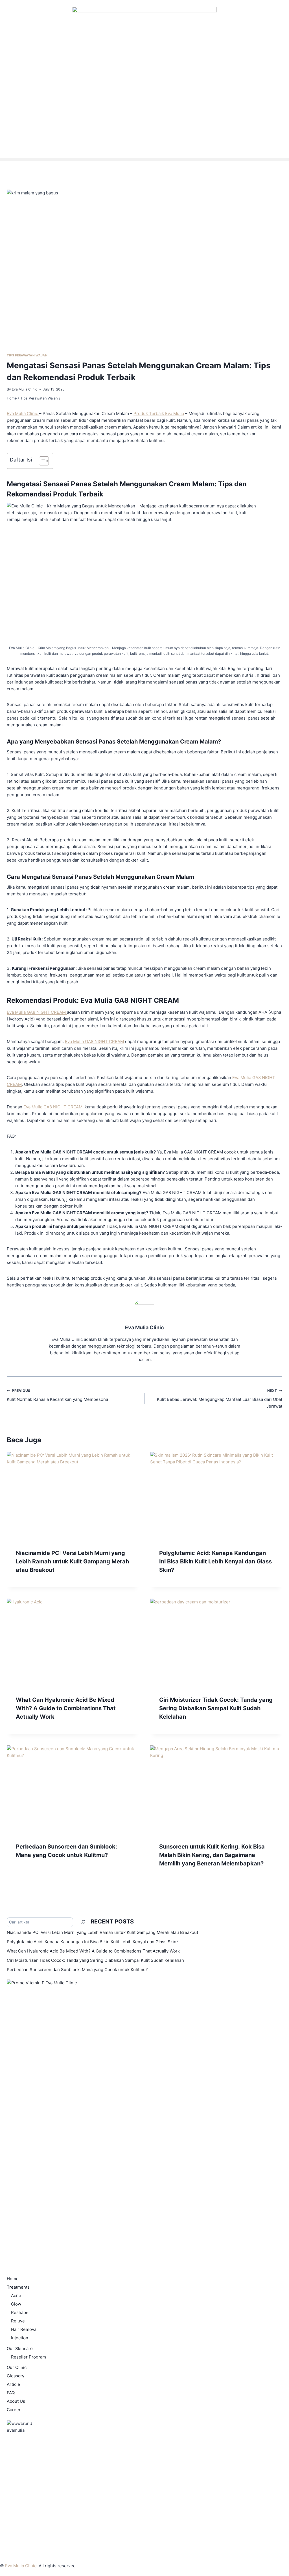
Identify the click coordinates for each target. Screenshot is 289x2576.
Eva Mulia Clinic (25, 389)
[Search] (83, 1922)
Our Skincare (20, 2348)
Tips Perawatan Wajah (27, 355)
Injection (20, 2338)
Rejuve (18, 2321)
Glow (16, 2304)
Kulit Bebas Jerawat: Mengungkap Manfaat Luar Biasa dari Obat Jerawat (220, 1399)
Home (13, 2279)
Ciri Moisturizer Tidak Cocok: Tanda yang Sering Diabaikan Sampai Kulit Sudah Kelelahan (216, 1708)
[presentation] (73, 1496)
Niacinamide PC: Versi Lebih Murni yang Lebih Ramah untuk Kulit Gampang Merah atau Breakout (72, 1561)
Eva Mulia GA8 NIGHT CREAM (37, 1012)
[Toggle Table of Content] (41, 461)
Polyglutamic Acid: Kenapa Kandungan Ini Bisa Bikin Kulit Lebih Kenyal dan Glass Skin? (215, 1561)
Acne (16, 2296)
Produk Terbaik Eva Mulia (159, 413)
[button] (144, 159)
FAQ (11, 2393)
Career (14, 2410)
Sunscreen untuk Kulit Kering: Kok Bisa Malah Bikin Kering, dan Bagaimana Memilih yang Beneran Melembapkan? (212, 1855)
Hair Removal (24, 2329)
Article (13, 2384)
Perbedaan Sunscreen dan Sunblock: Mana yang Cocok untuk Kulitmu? (77, 1970)
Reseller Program (29, 2357)
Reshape (20, 2312)
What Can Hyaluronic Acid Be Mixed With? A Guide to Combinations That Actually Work (66, 1708)
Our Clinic (17, 2367)
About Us (16, 2401)
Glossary (16, 2376)
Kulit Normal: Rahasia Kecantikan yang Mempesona (57, 1395)
